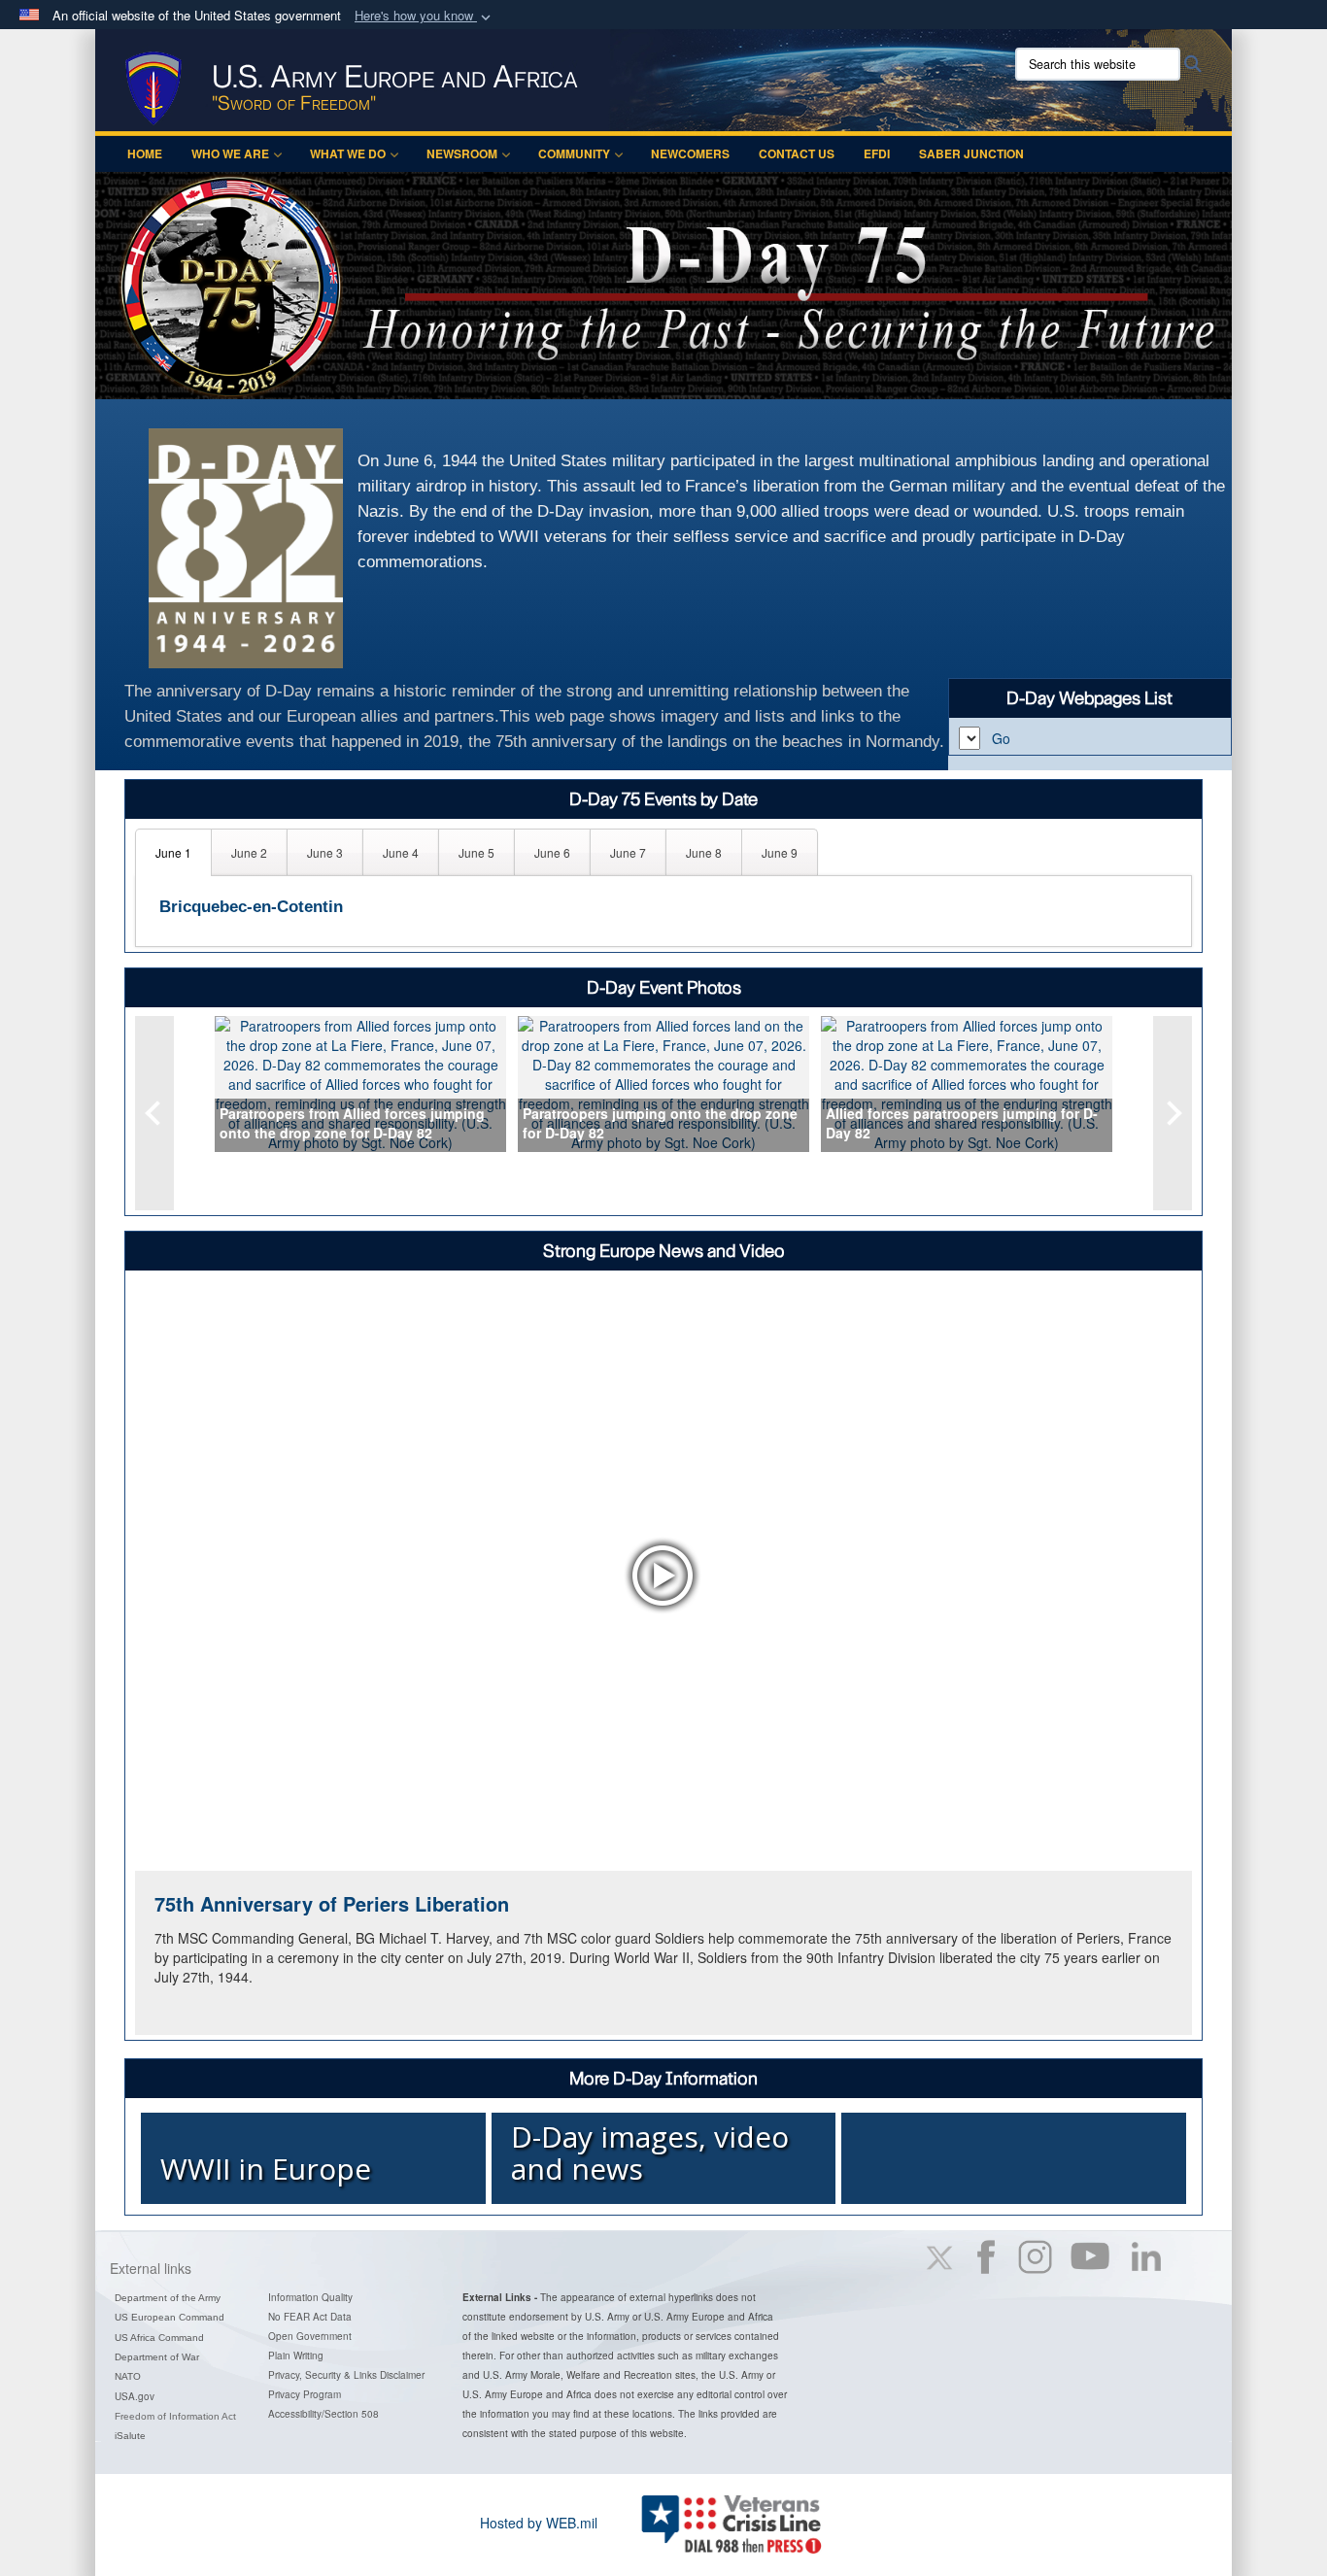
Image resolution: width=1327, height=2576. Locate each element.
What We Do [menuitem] (348, 153)
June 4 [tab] (401, 852)
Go (1001, 738)
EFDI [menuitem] (877, 153)
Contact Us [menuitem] (797, 153)
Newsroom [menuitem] (462, 153)
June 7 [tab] (628, 852)
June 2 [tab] (249, 852)
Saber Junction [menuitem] (971, 153)
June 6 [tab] (552, 852)
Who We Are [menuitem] (230, 153)
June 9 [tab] (780, 852)
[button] (425, 16)
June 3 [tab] (325, 852)
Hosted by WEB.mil (539, 2523)
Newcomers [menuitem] (690, 153)
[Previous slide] (154, 1113)
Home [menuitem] (145, 153)
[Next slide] (1173, 1113)
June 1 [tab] (173, 852)
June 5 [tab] (476, 852)
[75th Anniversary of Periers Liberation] (663, 1575)
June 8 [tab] (704, 852)
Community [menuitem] (574, 153)
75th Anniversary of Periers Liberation (332, 1903)
